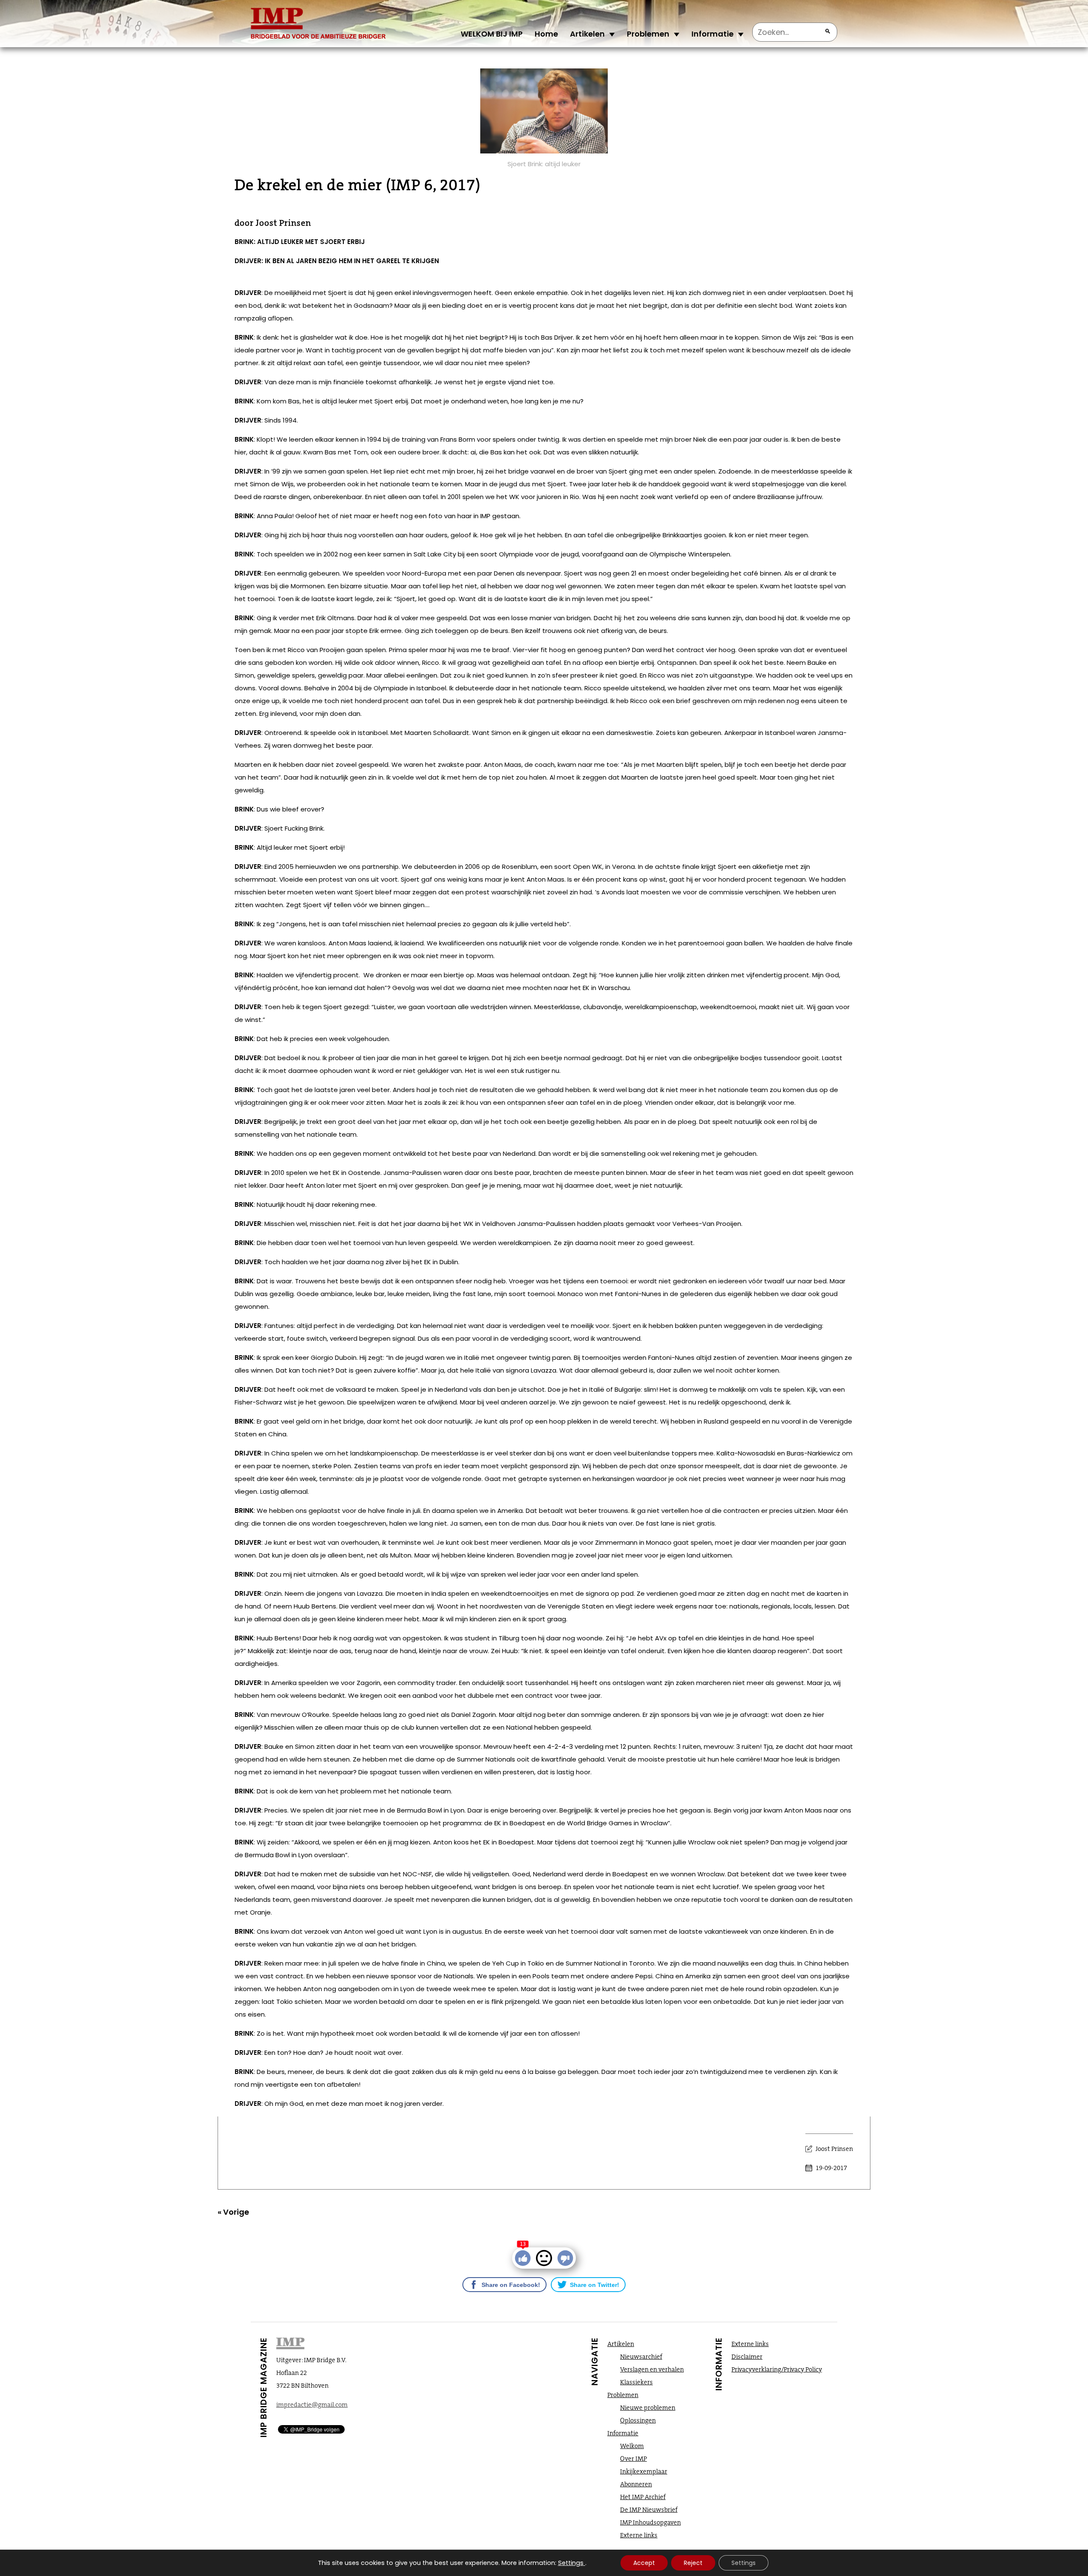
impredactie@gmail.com (312, 2405)
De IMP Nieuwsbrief (649, 2510)
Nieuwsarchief (641, 2357)
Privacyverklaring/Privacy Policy (777, 2369)
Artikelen (587, 34)
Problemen (648, 34)
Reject (693, 2563)
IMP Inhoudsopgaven (650, 2522)
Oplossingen (638, 2420)
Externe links (639, 2535)
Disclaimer (747, 2357)
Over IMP (633, 2459)
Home (546, 34)
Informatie (713, 34)
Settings (571, 2563)
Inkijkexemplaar (644, 2471)
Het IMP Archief (643, 2497)
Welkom (632, 2446)
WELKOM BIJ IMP (492, 34)
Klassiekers (636, 2382)
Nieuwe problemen (648, 2408)
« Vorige (233, 2212)
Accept (644, 2563)
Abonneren (636, 2484)
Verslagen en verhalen (652, 2369)
